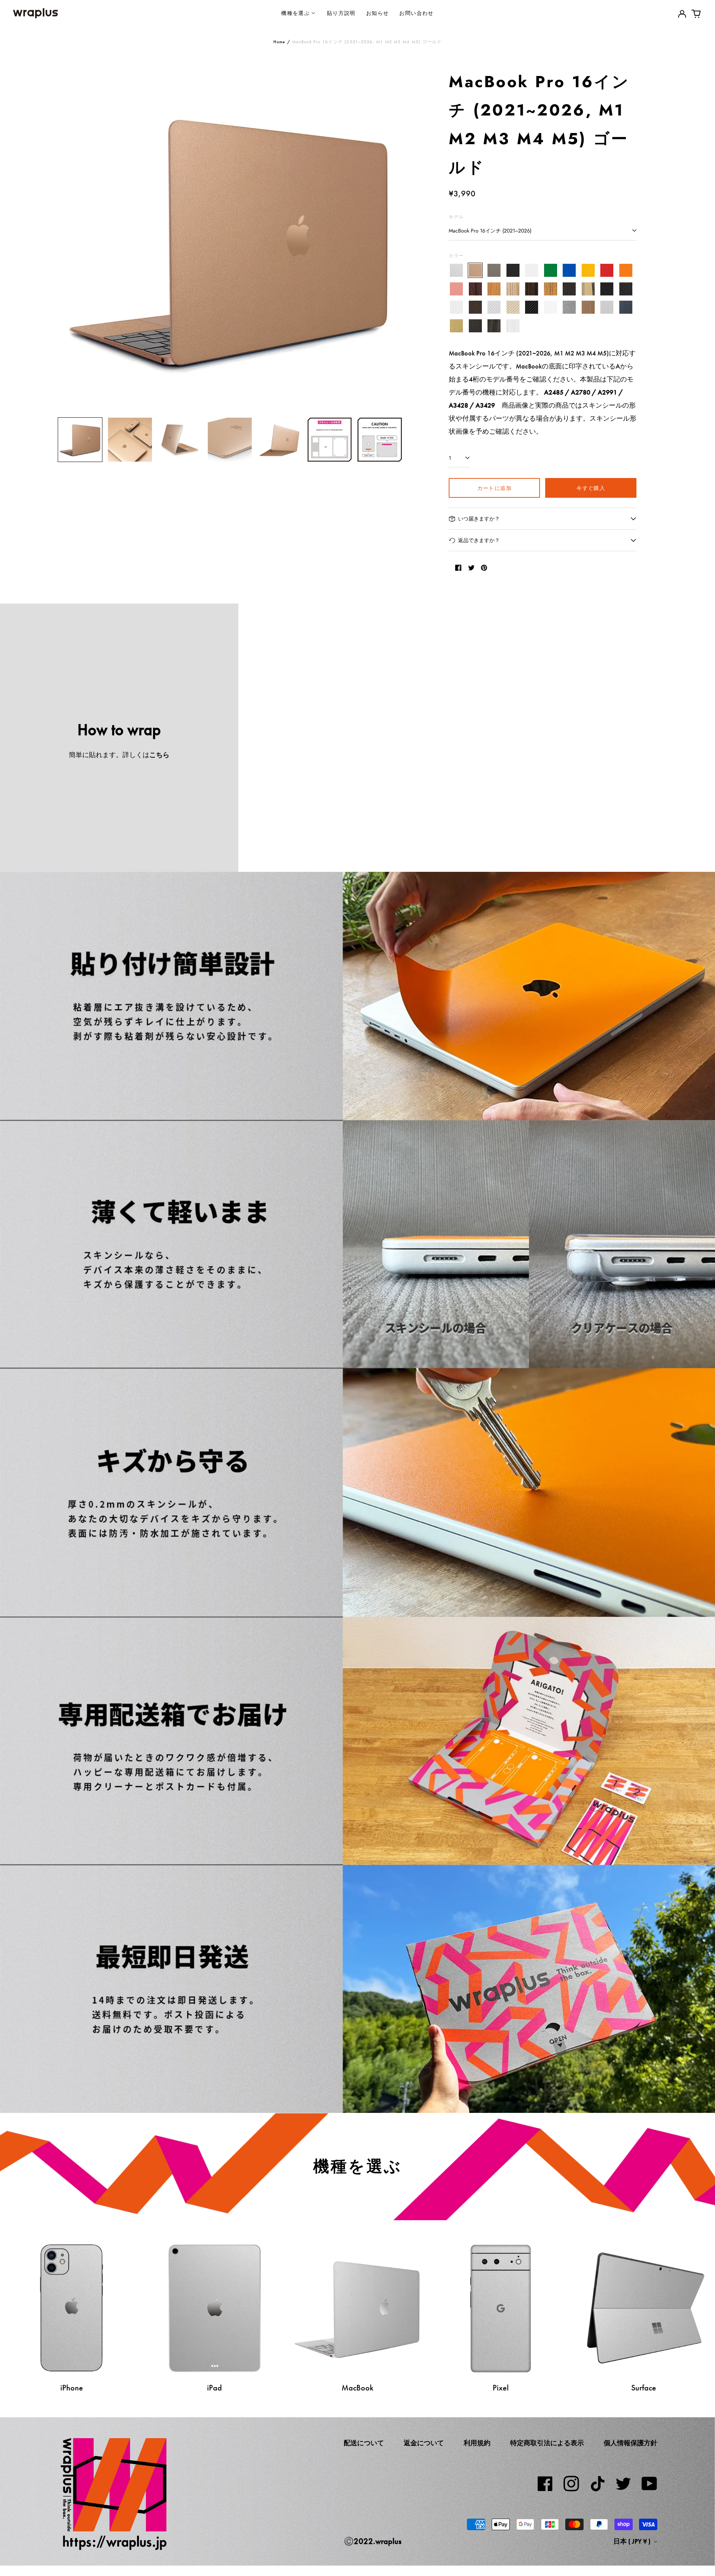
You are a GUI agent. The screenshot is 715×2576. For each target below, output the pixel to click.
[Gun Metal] (569, 307)
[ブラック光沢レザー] (626, 289)
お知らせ (378, 13)
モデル (456, 217)
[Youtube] (649, 2484)
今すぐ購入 (591, 488)
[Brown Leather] (475, 307)
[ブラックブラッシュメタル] (475, 326)
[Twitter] (623, 2484)
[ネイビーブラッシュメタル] (626, 307)
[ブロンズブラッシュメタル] (588, 307)
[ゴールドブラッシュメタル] (456, 326)
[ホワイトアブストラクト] (513, 326)
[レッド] (607, 270)
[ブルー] (569, 270)
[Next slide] (392, 240)
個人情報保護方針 (630, 2443)
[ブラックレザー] (607, 289)
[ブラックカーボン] (532, 307)
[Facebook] (545, 2484)
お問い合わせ (416, 13)
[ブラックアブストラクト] (494, 326)
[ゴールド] (475, 270)
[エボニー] (532, 289)
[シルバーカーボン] (494, 307)
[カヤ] (569, 289)
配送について (364, 2443)
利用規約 (477, 2443)
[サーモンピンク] (456, 289)
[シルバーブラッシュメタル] (607, 307)
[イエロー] (588, 270)
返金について (424, 2443)
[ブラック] (513, 270)
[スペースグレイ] (494, 270)
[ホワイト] (532, 270)
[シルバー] (456, 270)
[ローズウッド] (475, 289)
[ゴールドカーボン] (513, 307)
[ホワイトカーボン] (551, 307)
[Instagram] (571, 2484)
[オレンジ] (626, 270)
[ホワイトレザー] (456, 307)
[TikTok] (597, 2484)
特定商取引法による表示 (547, 2443)
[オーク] (494, 289)
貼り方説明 (341, 13)
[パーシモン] (588, 289)
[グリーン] (551, 270)
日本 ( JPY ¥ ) (633, 2541)
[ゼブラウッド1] (513, 289)
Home (279, 42)
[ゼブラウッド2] (551, 289)
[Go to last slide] (68, 240)
